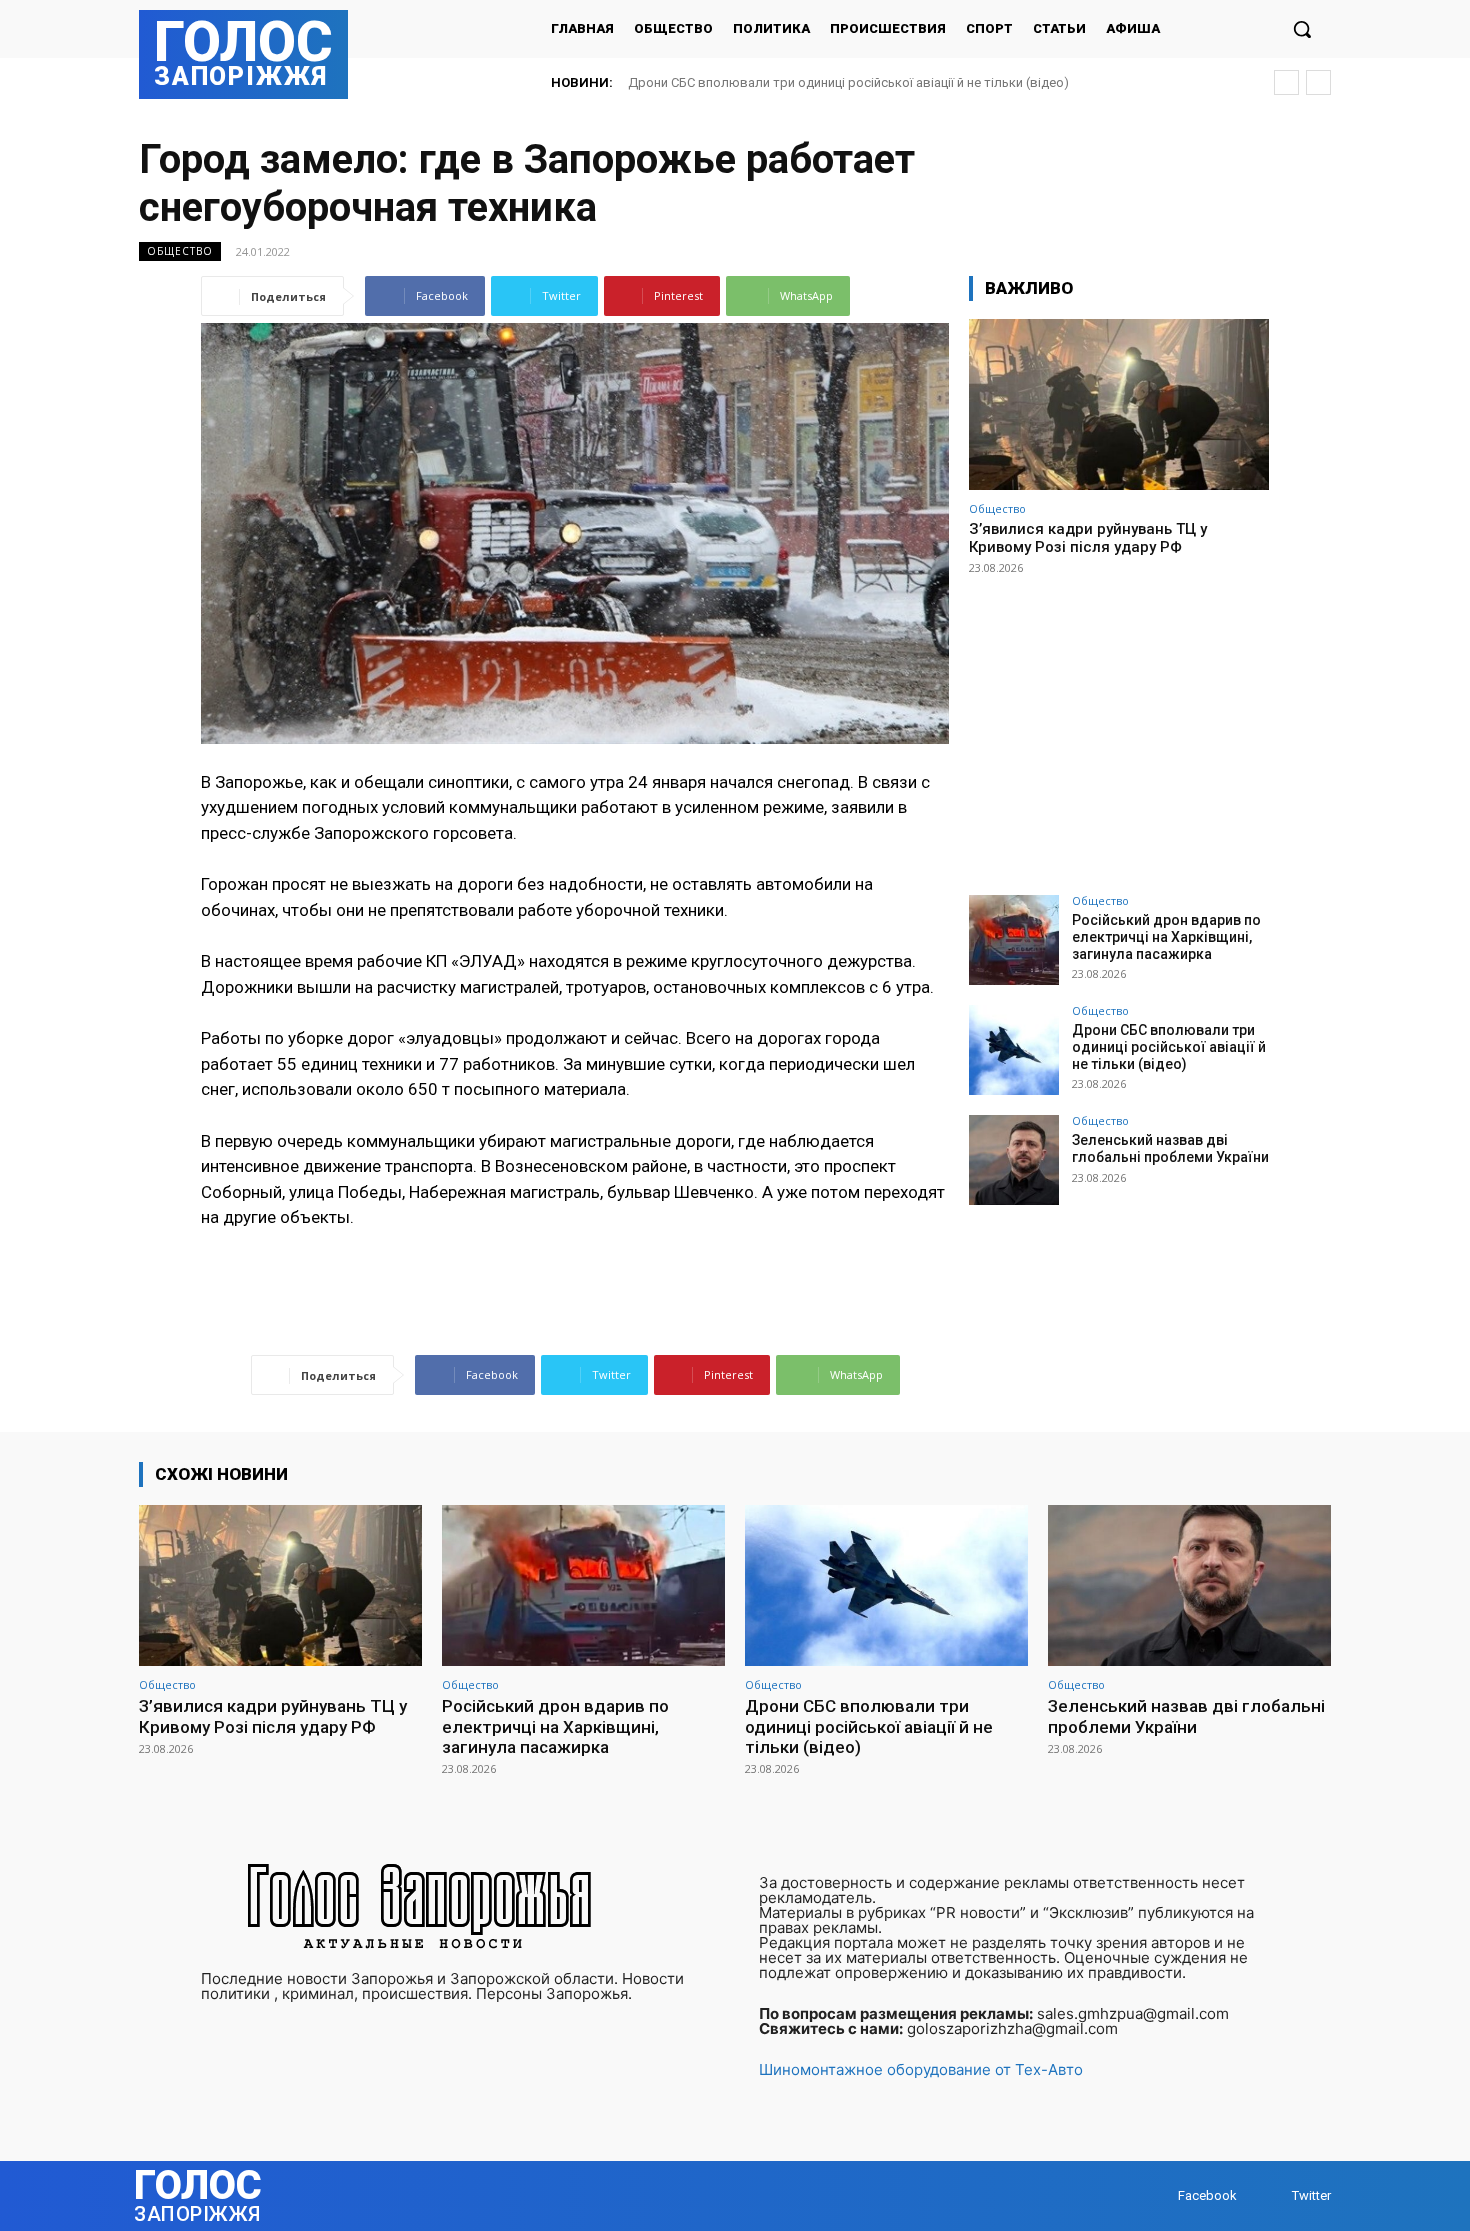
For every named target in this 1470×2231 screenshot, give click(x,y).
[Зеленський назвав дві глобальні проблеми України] (1014, 1160)
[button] (1302, 29)
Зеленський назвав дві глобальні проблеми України (790, 82)
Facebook (1207, 2195)
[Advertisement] (1119, 726)
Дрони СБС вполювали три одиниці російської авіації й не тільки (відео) (1169, 1047)
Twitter (1311, 2195)
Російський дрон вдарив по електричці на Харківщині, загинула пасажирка (1166, 937)
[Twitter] (1272, 2196)
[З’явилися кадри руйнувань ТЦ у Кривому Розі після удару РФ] (1119, 404)
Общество (180, 251)
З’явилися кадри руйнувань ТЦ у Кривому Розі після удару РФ (1088, 538)
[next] (1318, 82)
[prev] (1286, 82)
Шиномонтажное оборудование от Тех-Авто (921, 2069)
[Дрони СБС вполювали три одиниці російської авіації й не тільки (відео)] (1014, 1050)
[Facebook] (1158, 2196)
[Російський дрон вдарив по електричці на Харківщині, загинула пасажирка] (1014, 940)
